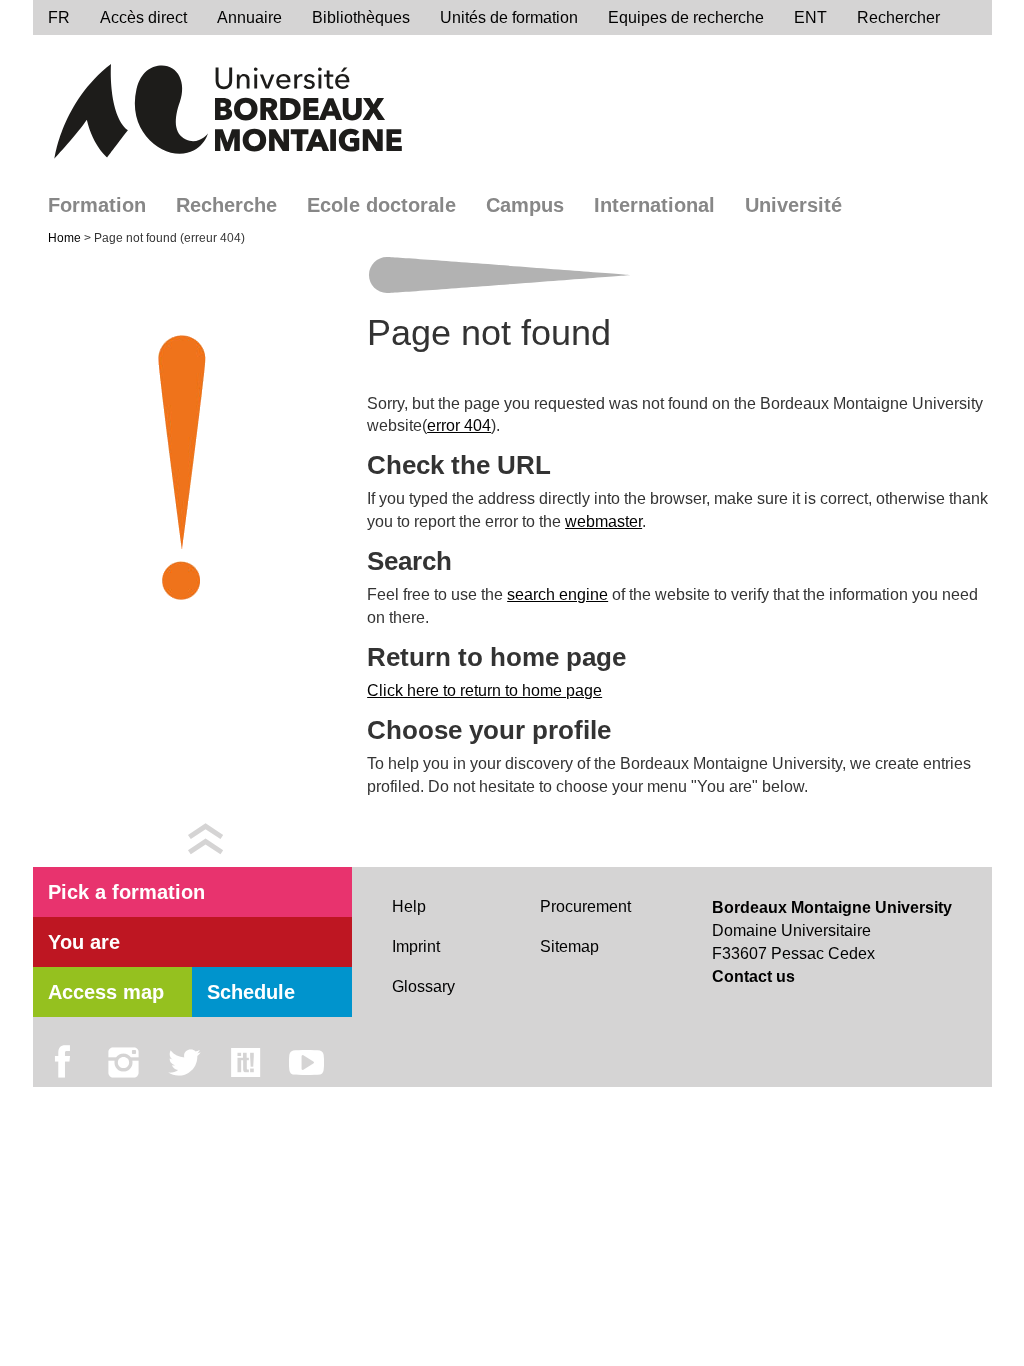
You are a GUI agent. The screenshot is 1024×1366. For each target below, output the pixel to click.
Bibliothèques (361, 17)
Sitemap (569, 946)
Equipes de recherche (686, 17)
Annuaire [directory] (249, 17)
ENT (810, 17)
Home (66, 238)
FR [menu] (59, 17)
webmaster (603, 521)
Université (793, 205)
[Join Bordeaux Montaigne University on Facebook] (62, 1062)
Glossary (423, 986)
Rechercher (898, 17)
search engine (557, 594)
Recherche (226, 205)
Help (409, 906)
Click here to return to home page (484, 690)
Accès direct (143, 17)
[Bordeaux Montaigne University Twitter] (184, 1062)
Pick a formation (126, 892)
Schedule (251, 992)
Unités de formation (509, 17)
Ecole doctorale (381, 205)
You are (84, 942)
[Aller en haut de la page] (206, 837)
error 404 (459, 425)
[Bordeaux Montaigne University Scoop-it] (245, 1062)
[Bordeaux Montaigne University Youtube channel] (306, 1062)
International (654, 205)
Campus (525, 205)
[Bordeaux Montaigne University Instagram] (123, 1062)
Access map (106, 992)
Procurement (585, 906)
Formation (97, 205)
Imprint (416, 946)
